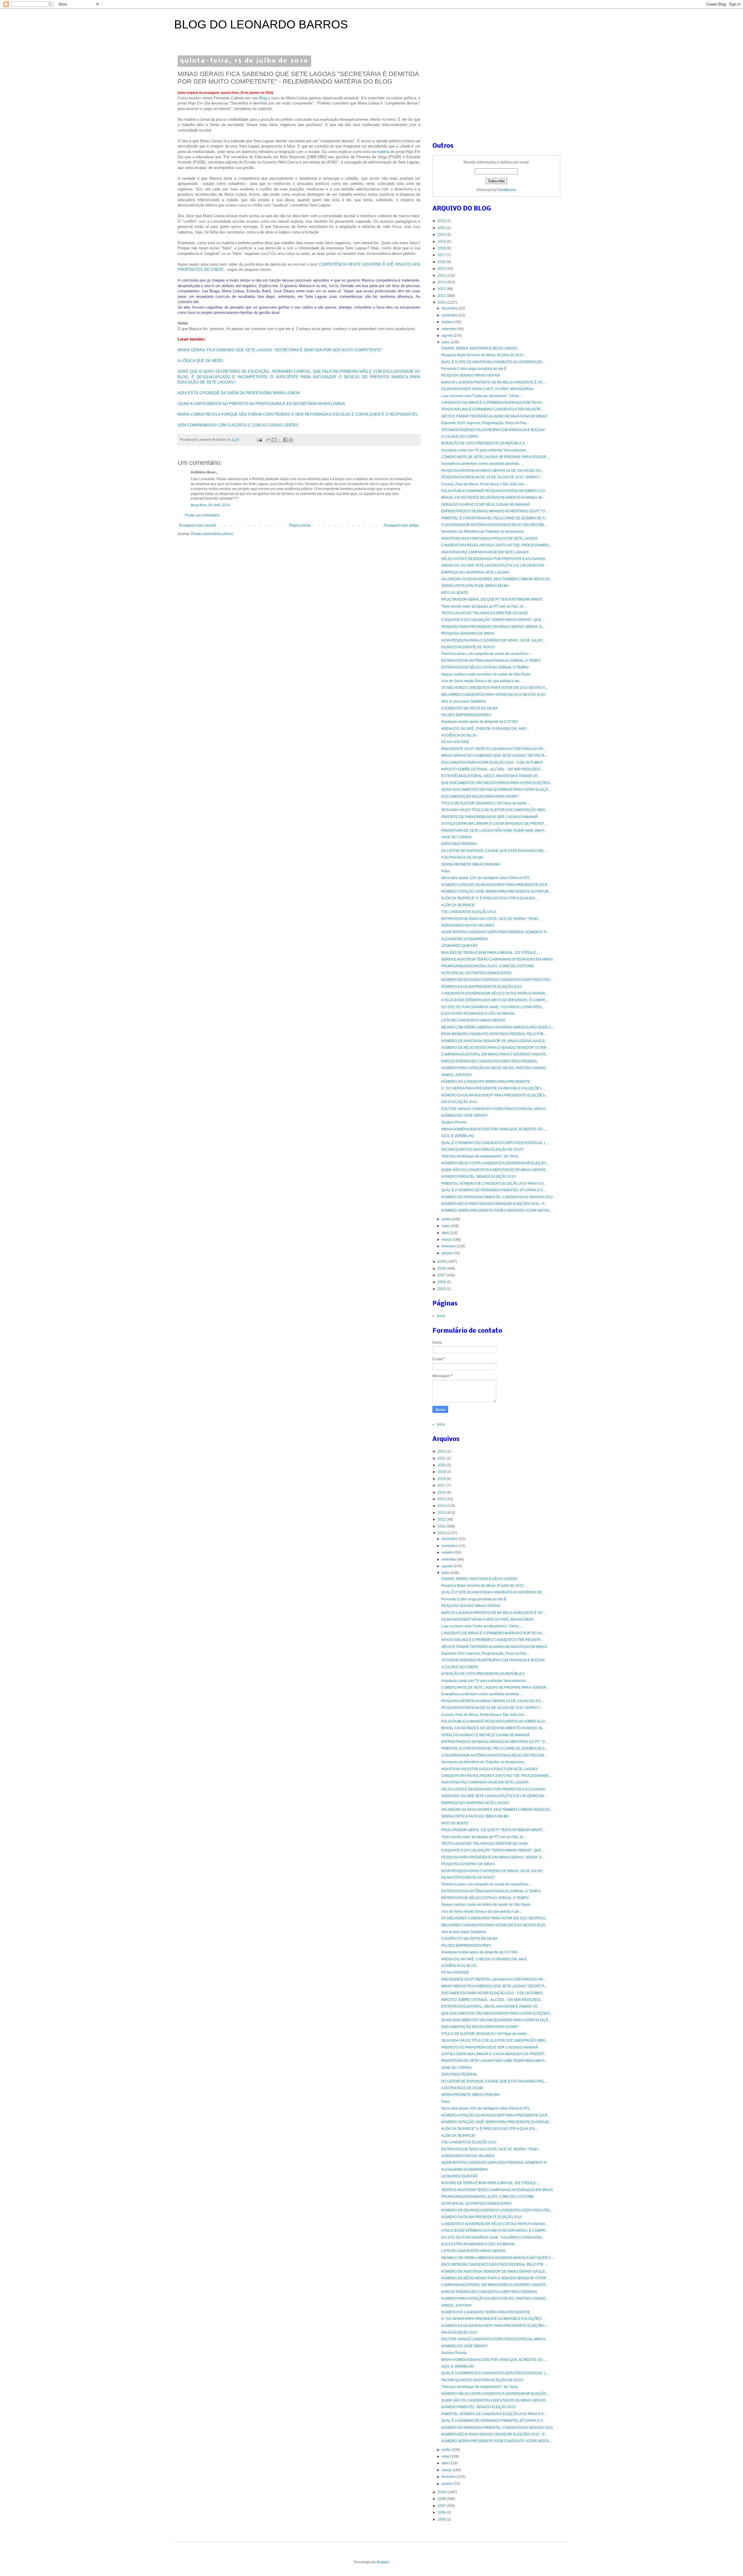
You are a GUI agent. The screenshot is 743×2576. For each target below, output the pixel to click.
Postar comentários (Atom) (212, 534)
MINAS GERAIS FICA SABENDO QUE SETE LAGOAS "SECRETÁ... (494, 756)
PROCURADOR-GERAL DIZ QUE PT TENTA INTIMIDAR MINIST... (493, 599)
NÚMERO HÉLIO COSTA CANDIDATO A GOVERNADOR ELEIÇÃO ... (495, 1163)
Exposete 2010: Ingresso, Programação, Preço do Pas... (485, 423)
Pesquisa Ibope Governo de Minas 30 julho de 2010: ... (484, 355)
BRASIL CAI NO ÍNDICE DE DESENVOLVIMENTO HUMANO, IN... (493, 498)
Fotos (446, 871)
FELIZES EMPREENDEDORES (466, 715)
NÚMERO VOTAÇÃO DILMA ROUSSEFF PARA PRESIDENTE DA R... (496, 885)
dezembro (450, 308)
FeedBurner (507, 190)
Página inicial (300, 525)
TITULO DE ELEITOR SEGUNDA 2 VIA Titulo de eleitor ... (486, 803)
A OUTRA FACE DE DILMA (462, 858)
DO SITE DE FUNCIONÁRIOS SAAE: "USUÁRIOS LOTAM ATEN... (493, 1007)
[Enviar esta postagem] (259, 439)
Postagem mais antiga (401, 525)
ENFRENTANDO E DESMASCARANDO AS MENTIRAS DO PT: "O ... (495, 511)
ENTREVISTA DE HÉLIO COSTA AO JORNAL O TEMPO (485, 667)
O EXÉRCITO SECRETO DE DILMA (469, 708)
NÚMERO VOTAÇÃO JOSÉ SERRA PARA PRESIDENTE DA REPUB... (496, 891)
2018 (442, 248)
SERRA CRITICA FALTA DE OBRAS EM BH (475, 586)
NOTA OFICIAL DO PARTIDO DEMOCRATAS (476, 973)
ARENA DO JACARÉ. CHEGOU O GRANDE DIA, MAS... (485, 729)
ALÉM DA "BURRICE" (458, 905)
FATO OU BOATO (455, 593)
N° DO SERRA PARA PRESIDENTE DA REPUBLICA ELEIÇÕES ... (493, 1088)
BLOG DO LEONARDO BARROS (261, 24)
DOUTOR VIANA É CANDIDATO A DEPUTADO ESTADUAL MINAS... (495, 1109)
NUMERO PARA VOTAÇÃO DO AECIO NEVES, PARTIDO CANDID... (495, 1068)
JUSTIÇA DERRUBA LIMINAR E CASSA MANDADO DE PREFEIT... (494, 824)
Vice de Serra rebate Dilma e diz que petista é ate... (481, 681)
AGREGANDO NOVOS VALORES (468, 925)
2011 (442, 296)
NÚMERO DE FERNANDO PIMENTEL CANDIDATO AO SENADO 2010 (497, 1197)
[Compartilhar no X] (280, 440)
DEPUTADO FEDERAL (459, 844)
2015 (442, 269)
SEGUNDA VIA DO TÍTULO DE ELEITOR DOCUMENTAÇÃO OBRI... (494, 810)
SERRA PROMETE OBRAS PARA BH (470, 864)
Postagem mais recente (198, 525)
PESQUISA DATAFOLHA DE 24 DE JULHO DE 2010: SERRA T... (492, 477)
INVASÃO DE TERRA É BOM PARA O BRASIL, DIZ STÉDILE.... (490, 953)
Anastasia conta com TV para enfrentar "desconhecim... (485, 450)
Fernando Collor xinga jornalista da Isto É (474, 369)
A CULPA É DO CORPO (460, 437)
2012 (442, 289)
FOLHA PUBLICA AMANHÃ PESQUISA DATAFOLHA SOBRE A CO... (494, 491)
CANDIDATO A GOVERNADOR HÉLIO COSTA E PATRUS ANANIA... (494, 993)
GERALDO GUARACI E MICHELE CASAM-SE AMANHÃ (485, 505)
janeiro (448, 1253)
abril (446, 1233)
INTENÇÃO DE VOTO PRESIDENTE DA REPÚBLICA (483, 443)
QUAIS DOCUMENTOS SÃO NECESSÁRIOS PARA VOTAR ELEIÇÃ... (496, 790)
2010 (442, 302)
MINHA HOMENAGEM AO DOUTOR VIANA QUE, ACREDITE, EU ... (494, 1129)
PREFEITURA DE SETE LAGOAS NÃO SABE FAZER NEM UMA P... (494, 831)
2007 (442, 1275)
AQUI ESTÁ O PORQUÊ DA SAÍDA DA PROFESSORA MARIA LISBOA (239, 393)
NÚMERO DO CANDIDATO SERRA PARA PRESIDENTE (486, 1082)
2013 (442, 282)
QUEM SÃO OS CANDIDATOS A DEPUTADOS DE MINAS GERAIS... (495, 1170)
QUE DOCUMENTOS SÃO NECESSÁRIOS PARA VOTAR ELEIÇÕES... (497, 783)
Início (441, 1316)
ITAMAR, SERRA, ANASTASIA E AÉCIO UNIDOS (479, 348)
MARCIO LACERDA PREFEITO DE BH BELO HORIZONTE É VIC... (494, 382)
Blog (264, 98)
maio (446, 1226)
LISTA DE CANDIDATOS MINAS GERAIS (473, 1020)
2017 (442, 255)
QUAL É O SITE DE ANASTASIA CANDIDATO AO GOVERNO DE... (493, 362)
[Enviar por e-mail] (269, 440)
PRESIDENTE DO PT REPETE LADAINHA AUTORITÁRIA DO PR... (494, 749)
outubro (448, 322)
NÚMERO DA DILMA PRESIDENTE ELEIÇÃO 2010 (481, 987)
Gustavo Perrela (454, 1122)
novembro (450, 315)
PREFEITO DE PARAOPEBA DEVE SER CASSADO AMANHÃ (490, 817)
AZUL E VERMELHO (458, 1136)
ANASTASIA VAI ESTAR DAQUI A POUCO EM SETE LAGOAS (489, 538)
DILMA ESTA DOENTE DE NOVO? (468, 647)
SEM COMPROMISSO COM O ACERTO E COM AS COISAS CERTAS (238, 425)
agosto (448, 336)
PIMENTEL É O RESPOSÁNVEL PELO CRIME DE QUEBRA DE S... (494, 518)
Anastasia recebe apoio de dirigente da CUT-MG (479, 722)
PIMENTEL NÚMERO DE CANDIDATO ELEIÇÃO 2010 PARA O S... (494, 1183)
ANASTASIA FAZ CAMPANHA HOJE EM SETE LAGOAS (485, 552)
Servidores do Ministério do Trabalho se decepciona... (484, 532)
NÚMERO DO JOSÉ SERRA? (465, 1116)
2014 (442, 275)
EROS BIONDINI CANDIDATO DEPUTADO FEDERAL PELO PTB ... (494, 1034)
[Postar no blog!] (274, 440)
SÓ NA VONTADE (455, 742)
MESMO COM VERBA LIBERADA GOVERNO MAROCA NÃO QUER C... (497, 1027)
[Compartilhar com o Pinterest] (291, 440)
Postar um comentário (202, 515)
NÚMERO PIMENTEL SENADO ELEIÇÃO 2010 (478, 1177)
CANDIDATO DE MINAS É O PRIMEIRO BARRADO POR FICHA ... (493, 403)
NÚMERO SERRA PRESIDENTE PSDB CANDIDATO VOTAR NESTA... (496, 1210)
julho (446, 342)
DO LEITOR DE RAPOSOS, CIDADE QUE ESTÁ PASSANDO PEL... (494, 851)
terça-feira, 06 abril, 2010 (210, 505)
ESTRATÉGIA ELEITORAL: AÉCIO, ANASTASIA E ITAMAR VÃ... (490, 776)
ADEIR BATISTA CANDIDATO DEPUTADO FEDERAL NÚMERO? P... (495, 932)
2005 (442, 1289)
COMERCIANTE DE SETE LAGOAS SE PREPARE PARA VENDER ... (495, 457)
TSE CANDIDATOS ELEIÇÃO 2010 (469, 912)
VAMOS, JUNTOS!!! (456, 1075)
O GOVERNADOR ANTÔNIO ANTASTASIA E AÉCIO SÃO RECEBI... (494, 525)
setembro (450, 329)
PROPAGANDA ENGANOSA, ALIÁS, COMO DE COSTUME (487, 966)
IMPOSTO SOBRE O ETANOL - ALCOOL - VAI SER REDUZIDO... (492, 769)
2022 (442, 221)
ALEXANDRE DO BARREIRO (465, 939)
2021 (442, 228)
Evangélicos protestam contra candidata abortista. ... (482, 464)
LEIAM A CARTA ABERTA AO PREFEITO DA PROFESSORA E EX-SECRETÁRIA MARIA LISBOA (261, 404)
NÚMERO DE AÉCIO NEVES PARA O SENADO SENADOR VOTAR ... (496, 1048)
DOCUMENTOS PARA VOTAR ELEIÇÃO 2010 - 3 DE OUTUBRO (492, 763)
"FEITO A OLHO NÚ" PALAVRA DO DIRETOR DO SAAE (485, 613)
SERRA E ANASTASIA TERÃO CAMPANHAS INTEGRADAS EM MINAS (497, 959)
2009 (442, 1262)
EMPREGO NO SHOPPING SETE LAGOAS (475, 572)
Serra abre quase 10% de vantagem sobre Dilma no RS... (486, 878)
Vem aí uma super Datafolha (464, 701)
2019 (442, 242)
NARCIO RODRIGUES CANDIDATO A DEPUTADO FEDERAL (489, 1061)
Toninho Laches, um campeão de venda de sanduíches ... (487, 654)
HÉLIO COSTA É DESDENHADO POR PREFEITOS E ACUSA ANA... (494, 559)
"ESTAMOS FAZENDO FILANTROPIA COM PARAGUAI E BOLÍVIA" (493, 430)
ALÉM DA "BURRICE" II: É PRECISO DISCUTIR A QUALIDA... (489, 898)
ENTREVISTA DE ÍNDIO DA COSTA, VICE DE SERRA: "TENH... (491, 919)
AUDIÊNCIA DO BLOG (459, 735)
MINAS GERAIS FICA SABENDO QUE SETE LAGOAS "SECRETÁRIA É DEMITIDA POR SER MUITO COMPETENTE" (280, 350)
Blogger (383, 2562)
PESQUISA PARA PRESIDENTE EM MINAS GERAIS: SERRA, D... (493, 627)
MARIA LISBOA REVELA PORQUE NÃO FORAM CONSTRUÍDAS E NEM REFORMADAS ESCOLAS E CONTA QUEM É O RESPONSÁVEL (298, 414)
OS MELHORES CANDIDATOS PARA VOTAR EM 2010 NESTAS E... (495, 688)
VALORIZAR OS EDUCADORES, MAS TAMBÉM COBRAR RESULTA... (497, 579)
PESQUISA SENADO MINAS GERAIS (471, 375)
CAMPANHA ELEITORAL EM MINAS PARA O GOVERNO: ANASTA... (495, 1054)
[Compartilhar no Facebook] (285, 440)
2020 (442, 235)
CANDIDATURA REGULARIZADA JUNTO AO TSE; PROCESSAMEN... (496, 545)
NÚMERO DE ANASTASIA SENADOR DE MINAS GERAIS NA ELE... (494, 1041)
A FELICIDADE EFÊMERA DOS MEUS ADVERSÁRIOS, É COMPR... (495, 1000)
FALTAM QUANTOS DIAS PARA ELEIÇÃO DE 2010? (482, 1150)
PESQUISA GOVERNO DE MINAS (468, 633)
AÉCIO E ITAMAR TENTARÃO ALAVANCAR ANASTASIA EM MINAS (494, 416)
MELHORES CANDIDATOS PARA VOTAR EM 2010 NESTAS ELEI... (494, 695)
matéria (384, 152)
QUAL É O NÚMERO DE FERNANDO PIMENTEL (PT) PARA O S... (493, 1190)
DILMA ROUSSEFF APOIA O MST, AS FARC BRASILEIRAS (487, 389)
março (447, 1240)
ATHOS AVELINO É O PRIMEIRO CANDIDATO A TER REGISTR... (492, 409)
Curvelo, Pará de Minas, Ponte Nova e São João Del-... (484, 484)
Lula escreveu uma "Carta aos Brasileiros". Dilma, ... (482, 396)
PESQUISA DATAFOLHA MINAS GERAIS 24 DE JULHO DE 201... (493, 471)
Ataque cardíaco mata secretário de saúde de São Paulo (486, 674)
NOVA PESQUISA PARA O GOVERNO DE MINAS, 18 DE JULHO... (493, 640)
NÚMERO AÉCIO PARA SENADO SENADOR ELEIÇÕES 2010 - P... (494, 1204)
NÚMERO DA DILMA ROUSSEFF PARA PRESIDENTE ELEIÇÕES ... (495, 1095)
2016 (442, 262)
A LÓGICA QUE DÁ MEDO (200, 361)
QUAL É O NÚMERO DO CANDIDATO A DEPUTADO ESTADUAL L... (495, 1143)
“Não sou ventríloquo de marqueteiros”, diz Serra (480, 1156)
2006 (442, 1282)
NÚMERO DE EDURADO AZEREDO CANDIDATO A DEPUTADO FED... (497, 980)
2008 (442, 1269)
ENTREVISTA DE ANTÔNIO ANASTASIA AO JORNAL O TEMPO (491, 661)
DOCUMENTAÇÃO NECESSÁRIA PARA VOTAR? (480, 797)
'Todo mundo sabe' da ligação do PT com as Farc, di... (483, 606)
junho (447, 1219)
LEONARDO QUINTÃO (459, 946)
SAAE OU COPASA (456, 837)
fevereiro (449, 1246)
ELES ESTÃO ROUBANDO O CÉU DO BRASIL (478, 1014)
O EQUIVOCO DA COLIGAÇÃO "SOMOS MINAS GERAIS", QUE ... (493, 620)
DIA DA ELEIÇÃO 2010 (459, 1102)
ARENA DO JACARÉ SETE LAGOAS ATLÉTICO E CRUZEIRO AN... (494, 565)
